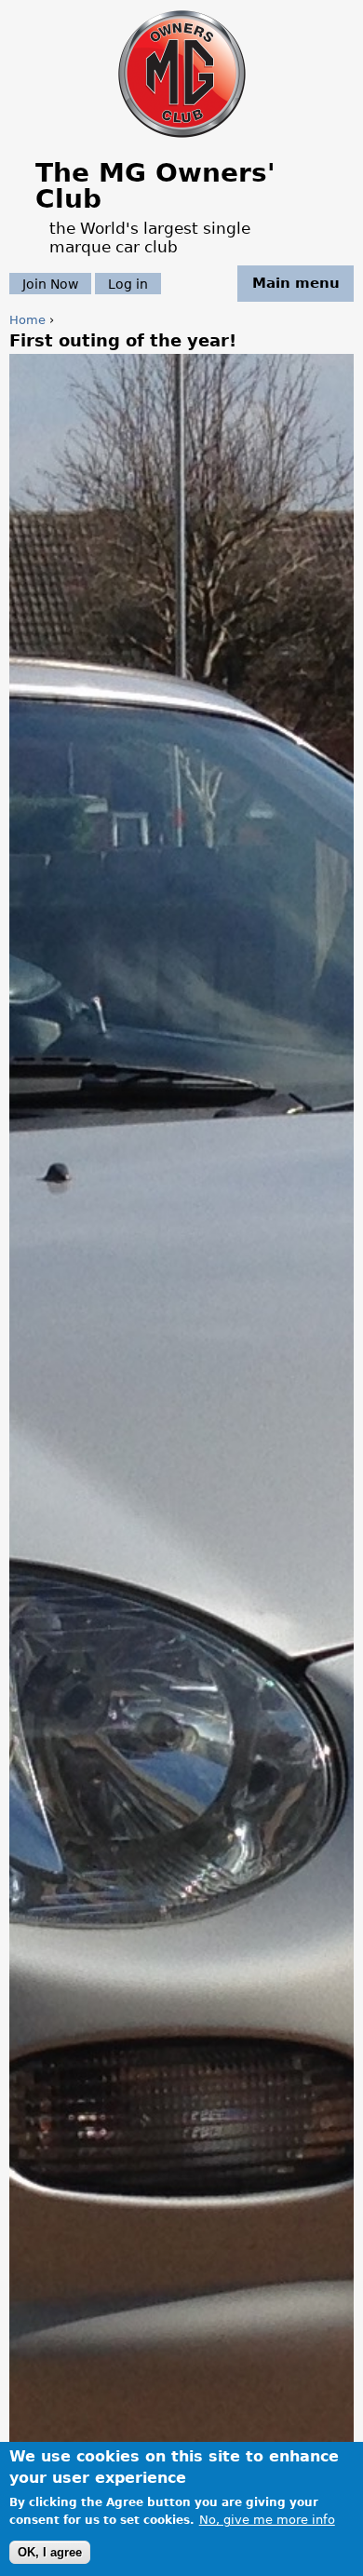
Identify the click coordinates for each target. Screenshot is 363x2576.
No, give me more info (267, 2520)
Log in (128, 283)
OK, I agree (50, 2552)
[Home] (182, 139)
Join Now (50, 283)
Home (27, 320)
